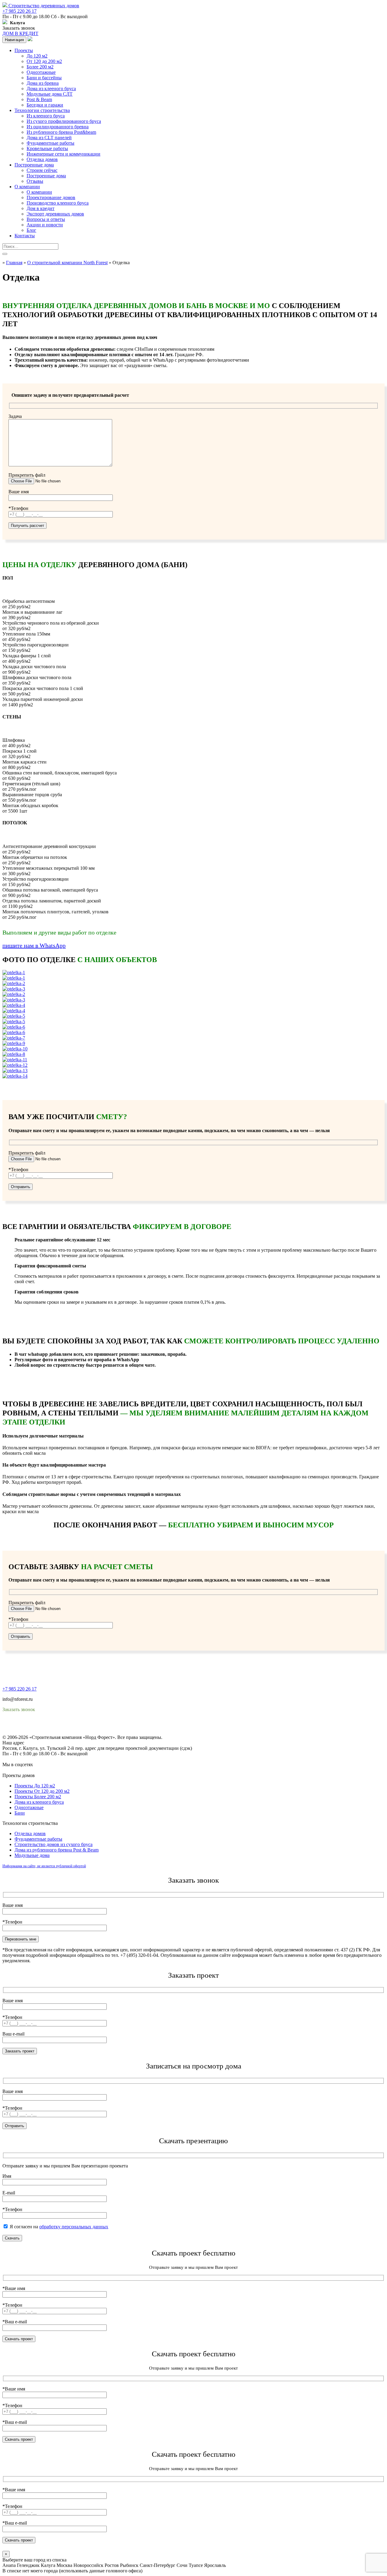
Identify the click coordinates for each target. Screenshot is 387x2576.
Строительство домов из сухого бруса (54, 1844)
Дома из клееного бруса (51, 89)
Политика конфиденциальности (36, 1726)
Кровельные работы (47, 148)
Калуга (48, 2565)
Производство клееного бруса (58, 203)
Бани (20, 1813)
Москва (64, 2565)
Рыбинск (129, 2565)
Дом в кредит (41, 208)
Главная (14, 263)
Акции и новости (45, 225)
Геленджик (28, 2565)
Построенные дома (34, 165)
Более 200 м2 (40, 67)
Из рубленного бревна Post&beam (61, 132)
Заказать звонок (19, 28)
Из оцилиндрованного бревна (58, 127)
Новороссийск (88, 2565)
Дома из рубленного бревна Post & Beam (57, 1850)
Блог (31, 230)
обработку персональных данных (74, 2227)
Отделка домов (42, 159)
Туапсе (196, 2565)
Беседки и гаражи (45, 105)
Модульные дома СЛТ (50, 94)
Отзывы (35, 181)
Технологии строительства (42, 110)
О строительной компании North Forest (67, 263)
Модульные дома (32, 1855)
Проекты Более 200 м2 (38, 1797)
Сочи (182, 2565)
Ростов (112, 2565)
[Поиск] (5, 254)
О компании (27, 187)
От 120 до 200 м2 (44, 61)
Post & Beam (39, 99)
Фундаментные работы (50, 143)
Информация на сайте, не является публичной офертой (44, 1866)
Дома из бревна (43, 83)
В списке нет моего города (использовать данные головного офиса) (72, 2571)
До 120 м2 (37, 56)
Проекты (24, 50)
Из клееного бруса (46, 116)
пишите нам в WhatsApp (34, 945)
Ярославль (215, 2565)
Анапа (9, 2565)
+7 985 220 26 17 (20, 11)
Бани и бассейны (44, 78)
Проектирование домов (51, 197)
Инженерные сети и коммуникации (63, 154)
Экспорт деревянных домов (55, 214)
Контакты (25, 236)
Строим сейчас (42, 170)
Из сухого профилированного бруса (64, 121)
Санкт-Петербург (158, 2565)
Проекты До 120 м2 (35, 1786)
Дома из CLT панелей (49, 138)
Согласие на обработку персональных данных (50, 1732)
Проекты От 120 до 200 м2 (42, 1791)
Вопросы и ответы (46, 219)
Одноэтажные (41, 72)
